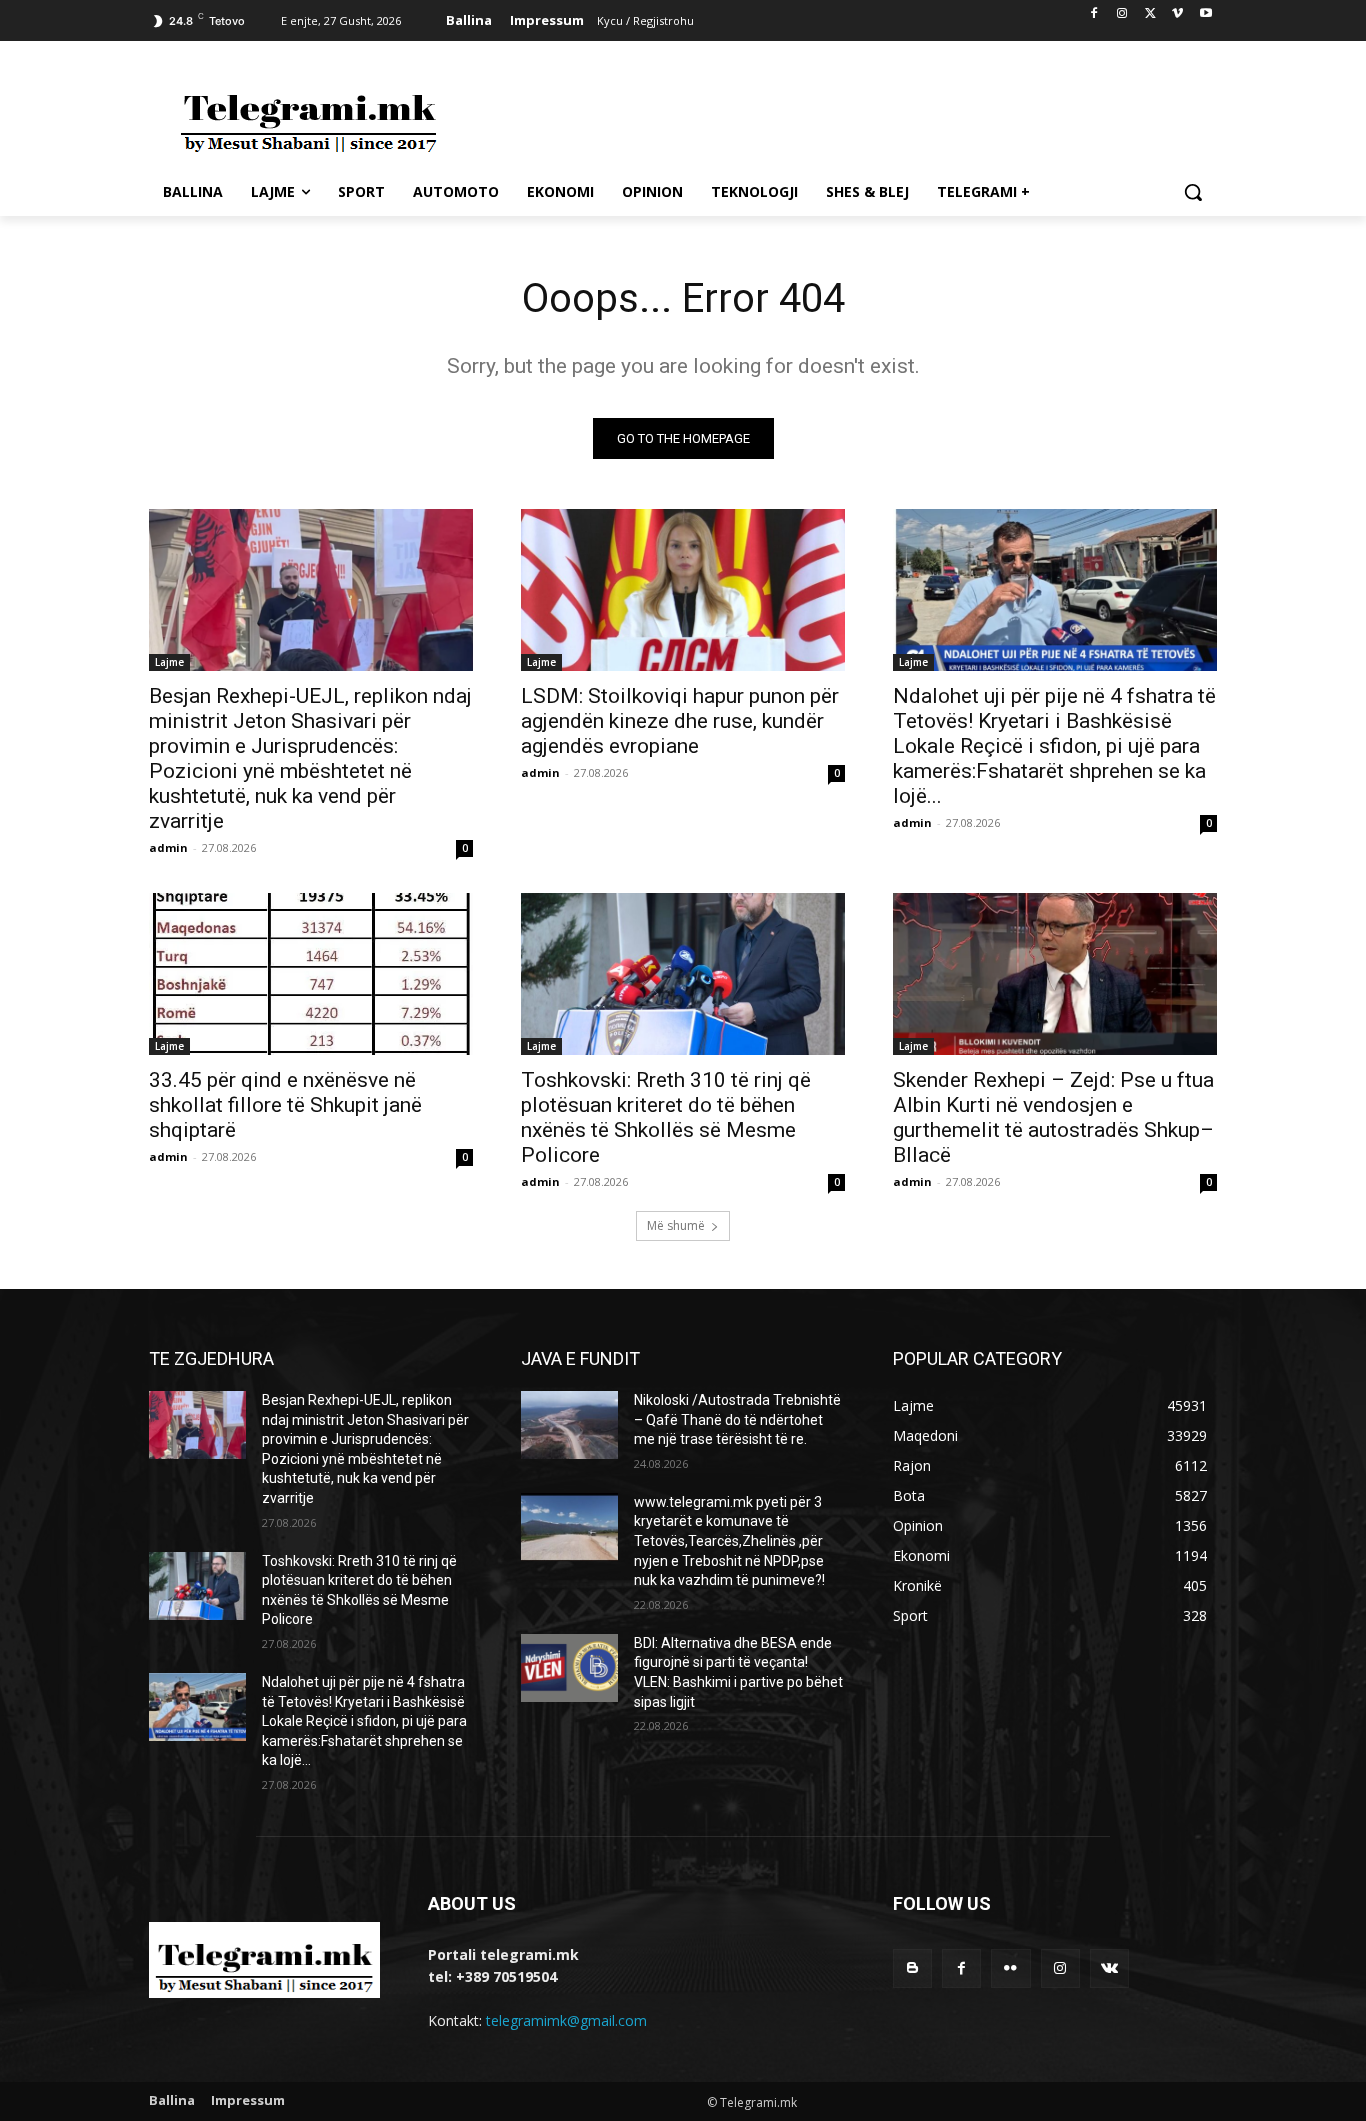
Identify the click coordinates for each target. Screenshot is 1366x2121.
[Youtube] (1205, 14)
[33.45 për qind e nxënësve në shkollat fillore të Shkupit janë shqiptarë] (311, 974)
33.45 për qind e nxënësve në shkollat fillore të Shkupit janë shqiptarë (285, 1105)
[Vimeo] (1177, 14)
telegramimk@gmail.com (566, 2020)
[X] (1150, 14)
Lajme (169, 662)
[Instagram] (1122, 14)
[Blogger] (912, 1968)
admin (168, 847)
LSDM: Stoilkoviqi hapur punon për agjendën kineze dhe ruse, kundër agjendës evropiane (680, 721)
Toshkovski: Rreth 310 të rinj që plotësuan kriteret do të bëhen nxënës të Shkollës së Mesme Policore (666, 1117)
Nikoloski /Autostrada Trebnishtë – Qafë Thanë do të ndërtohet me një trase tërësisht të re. (737, 1419)
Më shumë (676, 1225)
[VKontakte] (1109, 1968)
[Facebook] (1094, 14)
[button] (1193, 192)
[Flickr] (1010, 1968)
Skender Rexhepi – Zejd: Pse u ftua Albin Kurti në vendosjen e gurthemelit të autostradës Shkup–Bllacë (1053, 1117)
